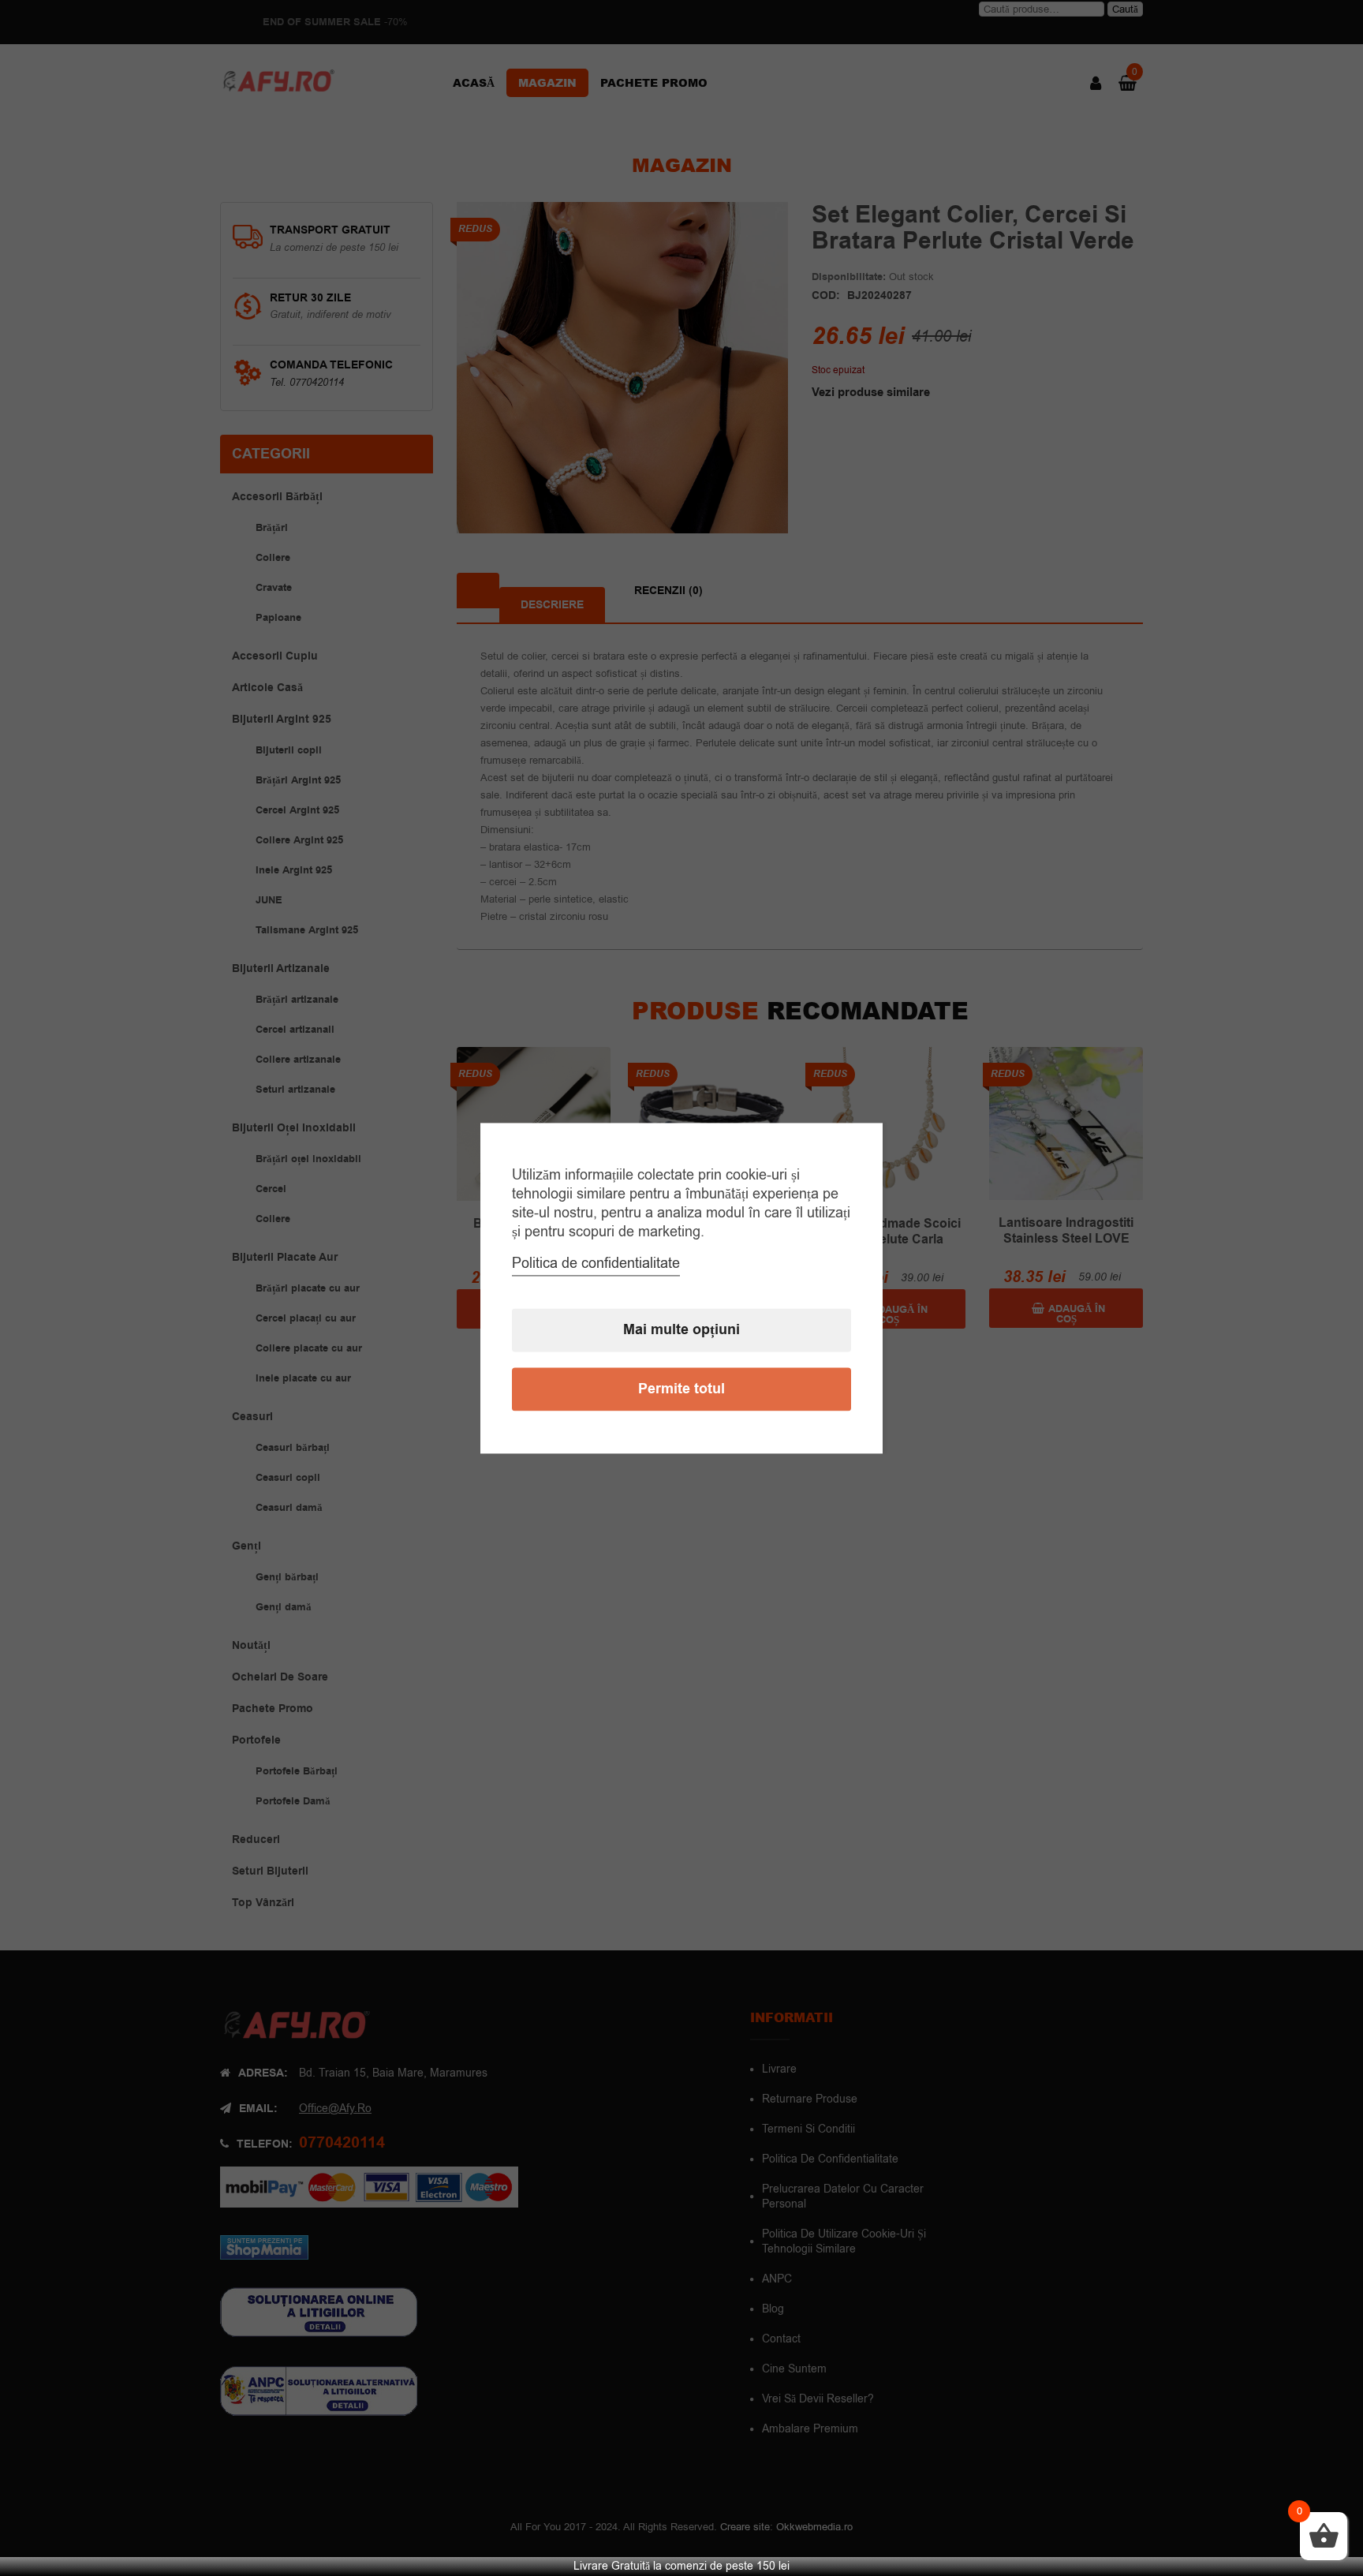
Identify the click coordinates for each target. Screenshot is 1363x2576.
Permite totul (681, 1389)
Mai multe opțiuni (681, 1330)
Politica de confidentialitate (596, 1263)
